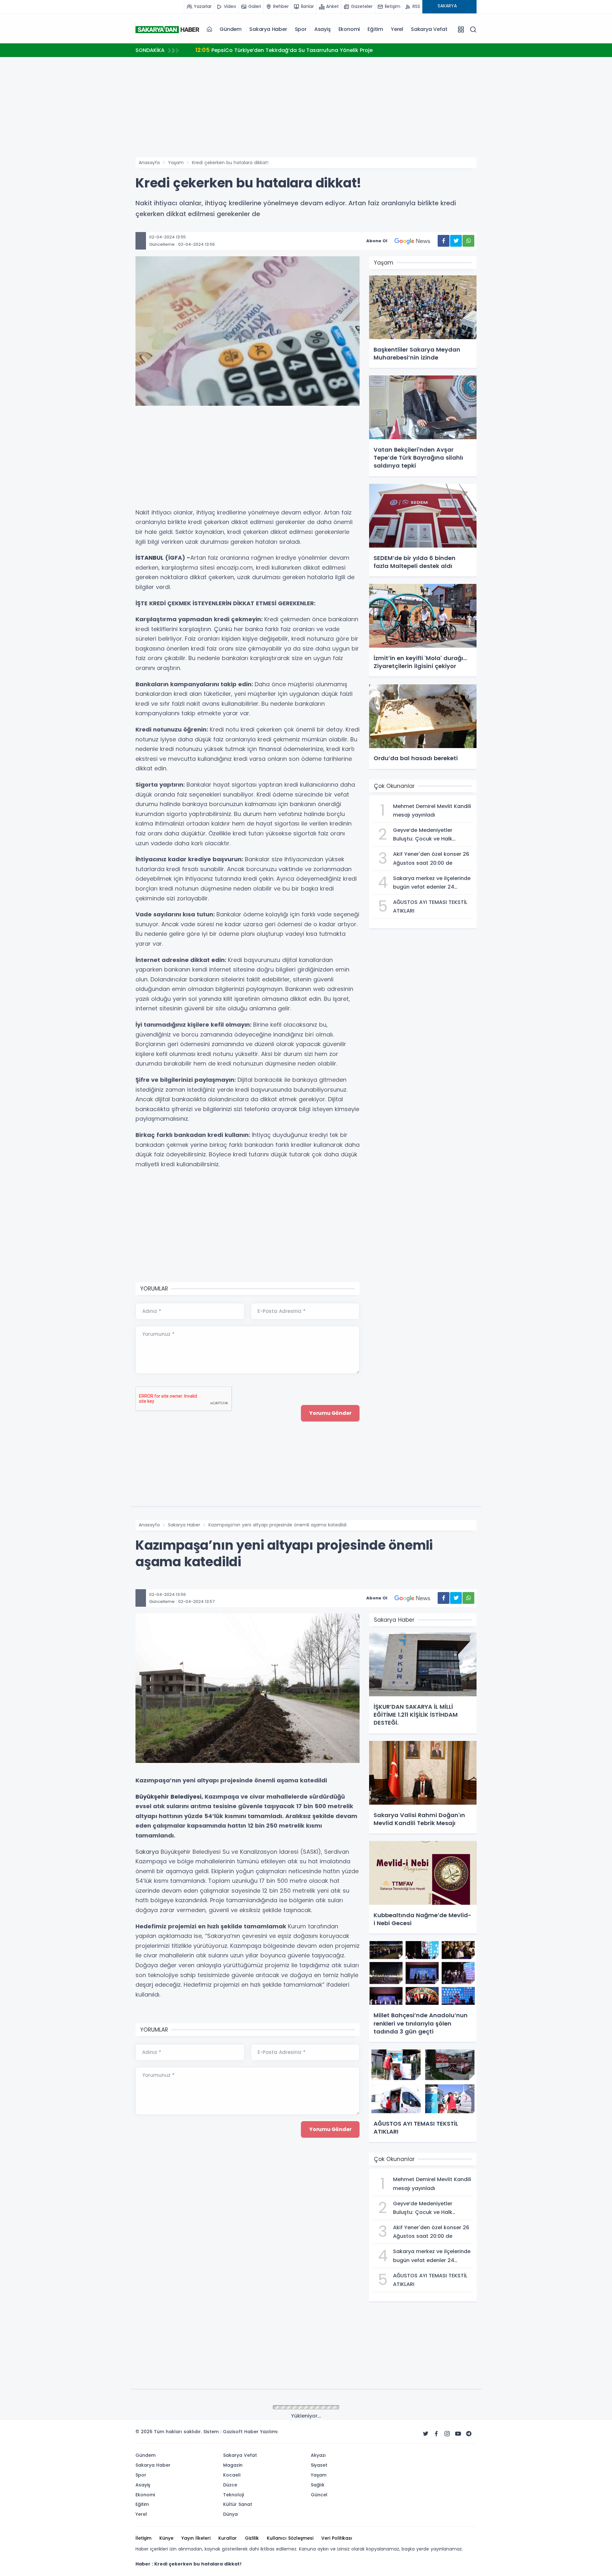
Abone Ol (377, 241)
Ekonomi (349, 29)
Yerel (397, 29)
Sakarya (147, 1852)
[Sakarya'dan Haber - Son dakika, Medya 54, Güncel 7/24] (167, 29)
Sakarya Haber (268, 29)
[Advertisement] (104, 230)
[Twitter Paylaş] (456, 241)
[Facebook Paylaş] (444, 241)
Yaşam (176, 163)
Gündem (231, 29)
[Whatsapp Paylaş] (468, 241)
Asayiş (323, 29)
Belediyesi (186, 1797)
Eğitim (375, 29)
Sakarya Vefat (429, 29)
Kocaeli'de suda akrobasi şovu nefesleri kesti (262, 50)
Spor (301, 29)
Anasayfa (149, 163)
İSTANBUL (149, 558)
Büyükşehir (152, 1797)
